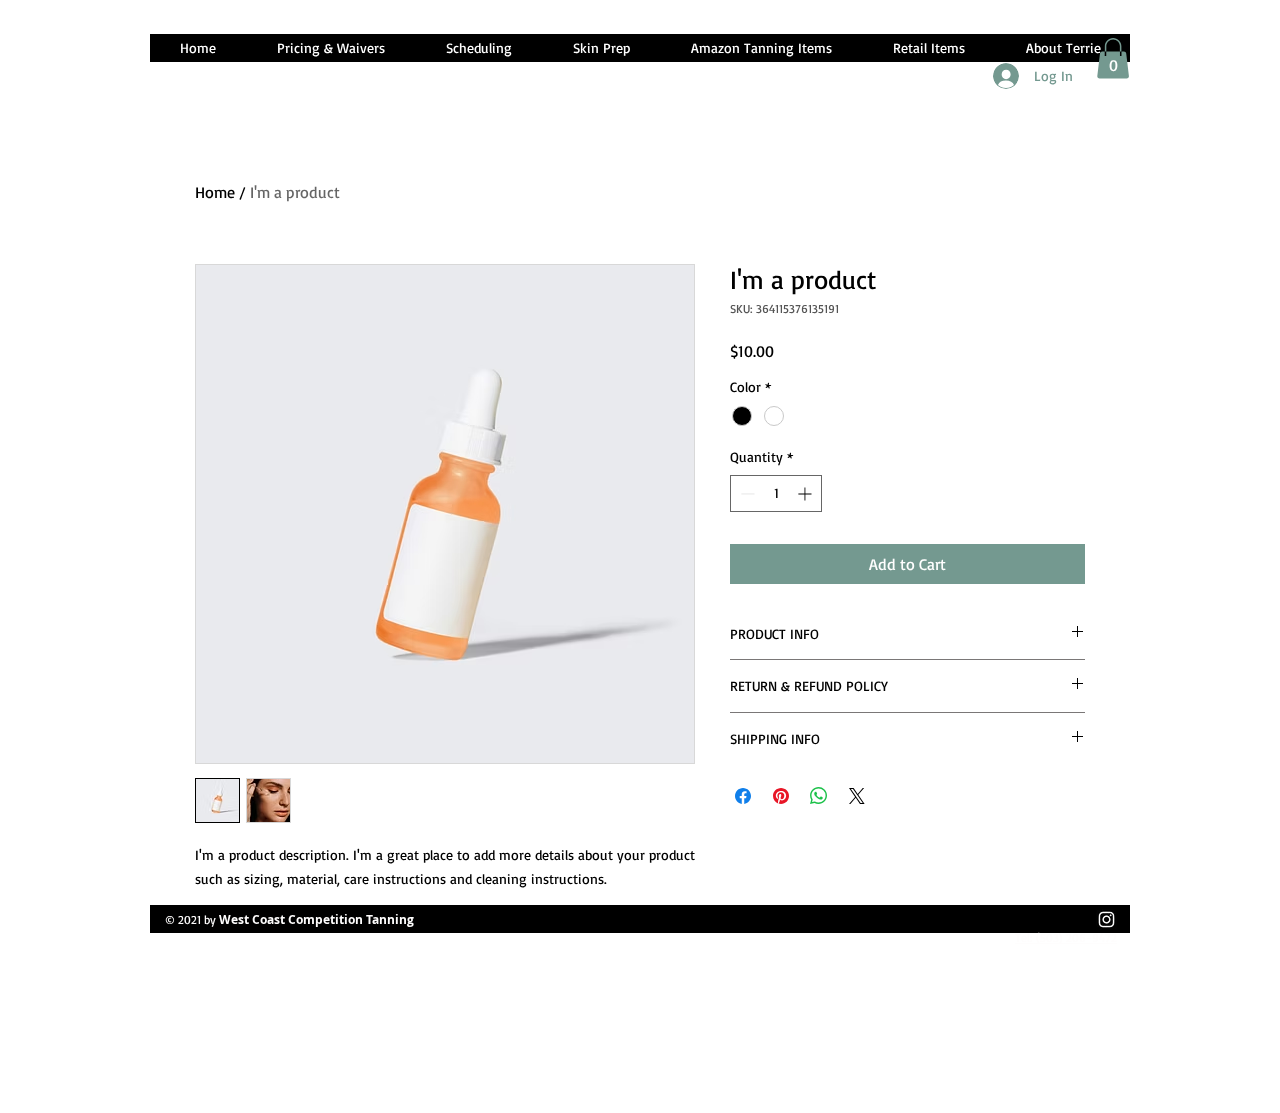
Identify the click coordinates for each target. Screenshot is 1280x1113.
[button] (1113, 58)
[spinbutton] (776, 493)
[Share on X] (857, 796)
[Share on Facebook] (743, 796)
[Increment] (806, 493)
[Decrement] (745, 493)
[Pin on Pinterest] (781, 796)
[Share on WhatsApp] (819, 796)
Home (215, 192)
